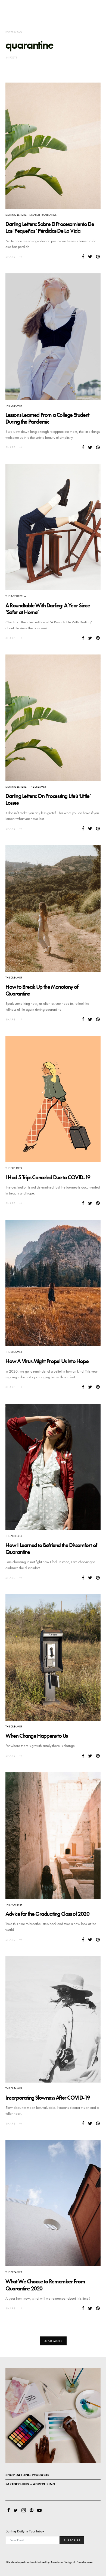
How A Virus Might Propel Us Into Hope (47, 1361)
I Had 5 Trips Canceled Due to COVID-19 (48, 1177)
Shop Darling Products (27, 2475)
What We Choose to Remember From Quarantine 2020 (45, 2285)
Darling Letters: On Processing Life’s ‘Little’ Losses (48, 799)
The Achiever (14, 1536)
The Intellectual (16, 596)
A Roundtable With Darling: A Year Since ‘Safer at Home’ (48, 609)
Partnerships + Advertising (30, 2484)
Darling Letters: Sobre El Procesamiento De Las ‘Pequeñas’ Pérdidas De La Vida (50, 227)
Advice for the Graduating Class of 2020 (47, 1914)
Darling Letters (16, 215)
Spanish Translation (43, 215)
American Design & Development (72, 2562)
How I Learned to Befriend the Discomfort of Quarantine (51, 1549)
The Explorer (14, 1168)
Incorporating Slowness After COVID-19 (48, 2098)
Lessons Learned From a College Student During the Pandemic (47, 418)
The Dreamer (14, 406)
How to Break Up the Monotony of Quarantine (42, 990)
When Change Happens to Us (37, 1736)
